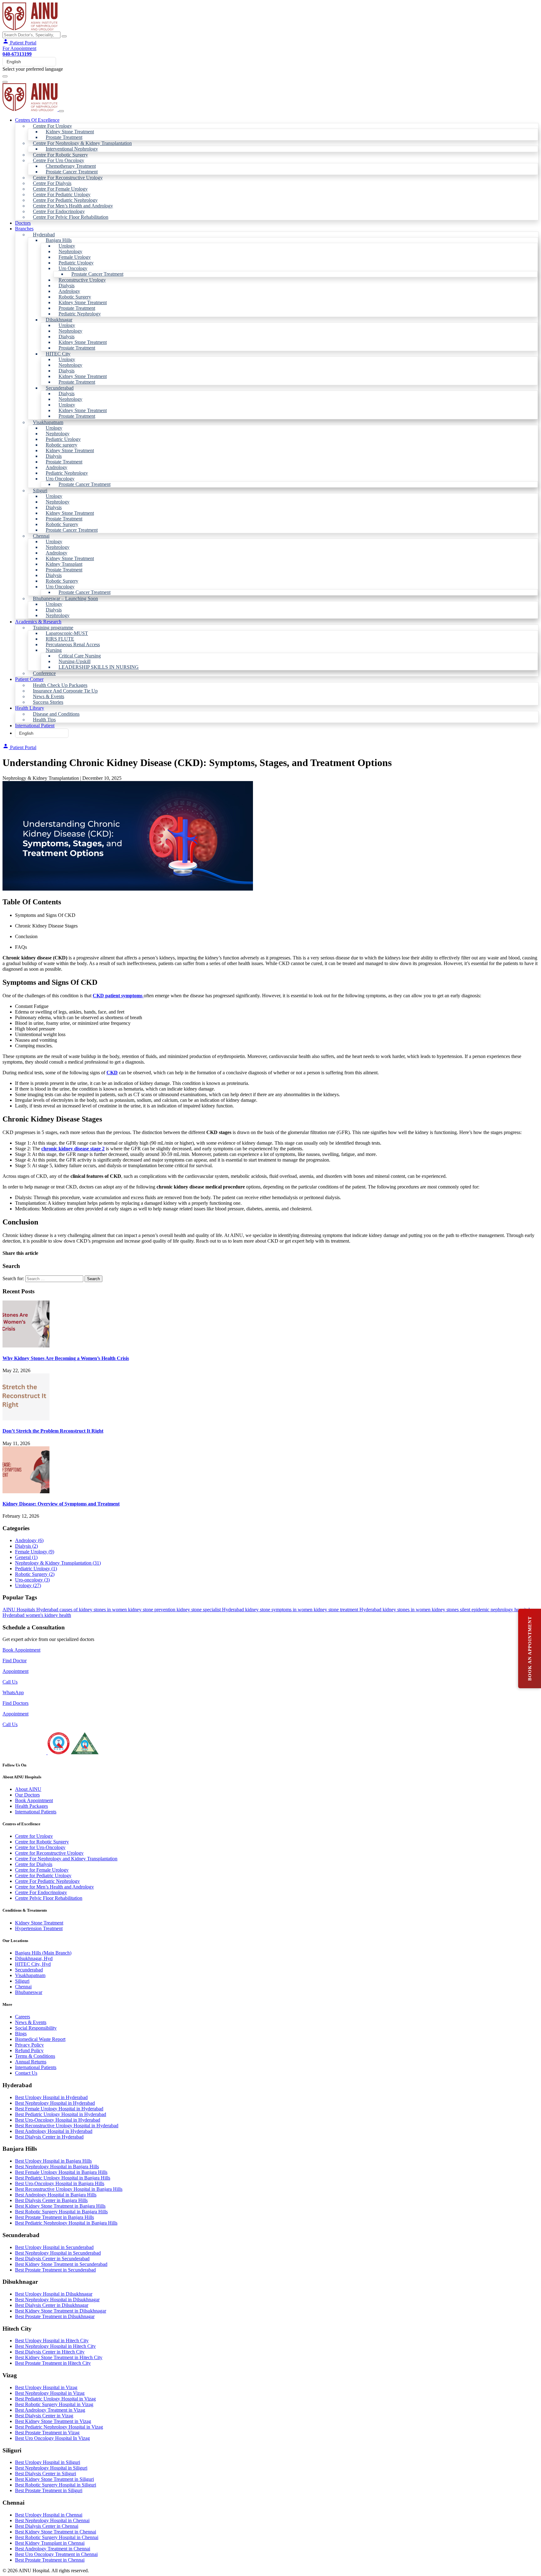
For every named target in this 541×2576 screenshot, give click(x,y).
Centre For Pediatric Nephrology (65, 200)
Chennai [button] (41, 536)
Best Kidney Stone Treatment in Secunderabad (61, 2264)
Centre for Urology (34, 1836)
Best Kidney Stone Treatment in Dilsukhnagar (61, 2311)
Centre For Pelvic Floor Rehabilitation (71, 217)
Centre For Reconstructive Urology (68, 178)
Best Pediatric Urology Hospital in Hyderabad (61, 2114)
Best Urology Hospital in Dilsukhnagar (54, 2294)
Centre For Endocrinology (59, 211)
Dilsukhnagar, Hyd (34, 1958)
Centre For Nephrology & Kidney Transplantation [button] (82, 143)
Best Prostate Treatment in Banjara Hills (54, 2217)
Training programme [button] (53, 628)
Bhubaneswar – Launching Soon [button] (65, 598)
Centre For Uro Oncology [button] (59, 160)
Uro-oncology (32, 1580)
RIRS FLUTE (60, 639)
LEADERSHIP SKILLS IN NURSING (99, 667)
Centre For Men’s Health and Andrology (73, 206)
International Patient (35, 726)
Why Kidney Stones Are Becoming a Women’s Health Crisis (66, 1358)
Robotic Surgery (75, 297)
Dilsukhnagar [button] (59, 320)
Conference (44, 673)
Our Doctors (27, 1795)
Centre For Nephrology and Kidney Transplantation (66, 1859)
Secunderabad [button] (60, 388)
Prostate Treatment (64, 137)
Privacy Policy (29, 2045)
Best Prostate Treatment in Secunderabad (55, 2270)
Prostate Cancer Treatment (72, 172)
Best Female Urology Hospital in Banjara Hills (61, 2172)
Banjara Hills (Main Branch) (43, 1953)
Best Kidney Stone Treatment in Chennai (56, 2532)
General (26, 1557)
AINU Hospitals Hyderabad (31, 1610)
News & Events (49, 696)
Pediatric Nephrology (80, 314)
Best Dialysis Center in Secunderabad (52, 2259)
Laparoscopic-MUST (67, 633)
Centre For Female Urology (60, 189)
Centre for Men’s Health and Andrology (54, 1887)
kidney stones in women (407, 1610)
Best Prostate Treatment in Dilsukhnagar (55, 2316)
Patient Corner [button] (29, 679)
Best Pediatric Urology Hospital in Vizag (55, 2399)
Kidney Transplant (64, 564)
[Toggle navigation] (5, 76)
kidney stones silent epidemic (461, 1610)
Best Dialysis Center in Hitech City (50, 2352)
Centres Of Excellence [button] (37, 120)
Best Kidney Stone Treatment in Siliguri (54, 2479)
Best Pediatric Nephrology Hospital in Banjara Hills (66, 2223)
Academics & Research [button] (38, 622)
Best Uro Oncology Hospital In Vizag (52, 2438)
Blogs (21, 2034)
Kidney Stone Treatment (70, 132)
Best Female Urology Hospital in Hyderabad (59, 2109)
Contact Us (26, 2073)
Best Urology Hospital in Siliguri (48, 2462)
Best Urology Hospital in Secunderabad (54, 2247)
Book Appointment (21, 1650)
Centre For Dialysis (52, 183)
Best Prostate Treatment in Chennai (50, 2560)
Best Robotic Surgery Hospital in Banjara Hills (61, 2212)
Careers (23, 2017)
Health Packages (31, 1806)
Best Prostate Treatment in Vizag (47, 2433)
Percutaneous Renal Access (73, 644)
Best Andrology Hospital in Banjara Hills (56, 2195)
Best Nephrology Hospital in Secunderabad (58, 2253)
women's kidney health (48, 1615)
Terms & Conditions (35, 2056)
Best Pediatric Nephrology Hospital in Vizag (59, 2427)
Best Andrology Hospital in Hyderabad (54, 2131)
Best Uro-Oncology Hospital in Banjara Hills (60, 2183)
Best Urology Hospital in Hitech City (52, 2341)
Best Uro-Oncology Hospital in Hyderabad (58, 2120)
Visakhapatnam (30, 1975)
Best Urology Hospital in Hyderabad (51, 2097)
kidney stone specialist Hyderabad (211, 1610)
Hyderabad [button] (44, 235)
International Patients (36, 1812)
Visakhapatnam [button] (48, 422)
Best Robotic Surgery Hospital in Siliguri (56, 2485)
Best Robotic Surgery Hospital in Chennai (57, 2537)
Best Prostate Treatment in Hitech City (53, 2363)
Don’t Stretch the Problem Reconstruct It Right (53, 1431)
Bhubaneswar (29, 1992)
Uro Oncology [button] (73, 268)
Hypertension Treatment (39, 1928)
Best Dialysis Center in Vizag (44, 2416)
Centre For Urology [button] (52, 126)
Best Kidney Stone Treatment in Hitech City (59, 2357)
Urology (67, 246)
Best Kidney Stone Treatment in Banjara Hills (60, 2206)
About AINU (28, 1789)
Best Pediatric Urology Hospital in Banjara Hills (63, 2178)
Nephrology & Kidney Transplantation (58, 1563)
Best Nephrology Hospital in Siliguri (51, 2468)
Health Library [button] (30, 708)
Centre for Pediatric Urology (43, 1876)
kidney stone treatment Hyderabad (348, 1610)
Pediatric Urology (76, 263)
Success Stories (48, 702)
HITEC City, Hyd (33, 1964)
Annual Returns (31, 2062)
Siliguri (22, 1981)
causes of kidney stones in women (94, 1610)
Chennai (23, 1987)
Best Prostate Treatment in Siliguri (49, 2490)
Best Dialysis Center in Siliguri (46, 2474)
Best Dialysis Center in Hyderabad (49, 2137)
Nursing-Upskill (75, 661)
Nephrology (70, 251)
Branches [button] (24, 229)
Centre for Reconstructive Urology (49, 1853)
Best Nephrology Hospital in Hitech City (55, 2346)
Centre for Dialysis (34, 1864)
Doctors (23, 223)
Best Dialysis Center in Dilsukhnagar (52, 2305)
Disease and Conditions (56, 714)
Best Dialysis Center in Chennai (47, 2526)
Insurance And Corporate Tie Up (65, 691)
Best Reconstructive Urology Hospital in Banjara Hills (69, 2189)
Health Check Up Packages (60, 685)
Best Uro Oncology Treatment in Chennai (56, 2554)
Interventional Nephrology (72, 149)
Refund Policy (29, 2050)
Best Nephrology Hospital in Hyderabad (55, 2103)
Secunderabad (29, 1970)
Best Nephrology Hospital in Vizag (50, 2393)
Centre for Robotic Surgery (42, 1842)
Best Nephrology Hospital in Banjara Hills (57, 2167)
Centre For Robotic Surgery (60, 155)
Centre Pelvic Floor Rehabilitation (49, 1898)
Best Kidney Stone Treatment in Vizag (53, 2421)
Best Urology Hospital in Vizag (46, 2387)
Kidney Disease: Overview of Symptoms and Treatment (61, 1504)
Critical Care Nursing (80, 656)
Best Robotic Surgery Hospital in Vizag (54, 2404)
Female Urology (75, 257)
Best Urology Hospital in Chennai (49, 2515)
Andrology (69, 291)
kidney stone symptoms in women (279, 1610)
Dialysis (67, 286)
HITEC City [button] (58, 354)
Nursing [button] (54, 650)
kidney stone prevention (152, 1610)
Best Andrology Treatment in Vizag (50, 2410)
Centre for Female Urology (42, 1870)
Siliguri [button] (40, 491)
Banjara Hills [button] (59, 240)
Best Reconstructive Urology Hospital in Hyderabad (67, 2126)
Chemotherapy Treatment (71, 166)
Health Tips (44, 720)
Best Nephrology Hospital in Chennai (52, 2520)
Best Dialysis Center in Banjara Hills (51, 2200)
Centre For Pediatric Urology (62, 194)
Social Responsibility (36, 2028)
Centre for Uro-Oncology (40, 1847)
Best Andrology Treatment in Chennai (53, 2549)
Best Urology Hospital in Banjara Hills (53, 2161)
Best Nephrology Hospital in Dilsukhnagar (57, 2300)
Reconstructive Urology (82, 280)
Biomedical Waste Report (40, 2039)
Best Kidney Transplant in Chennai (50, 2543)
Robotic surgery (62, 445)
